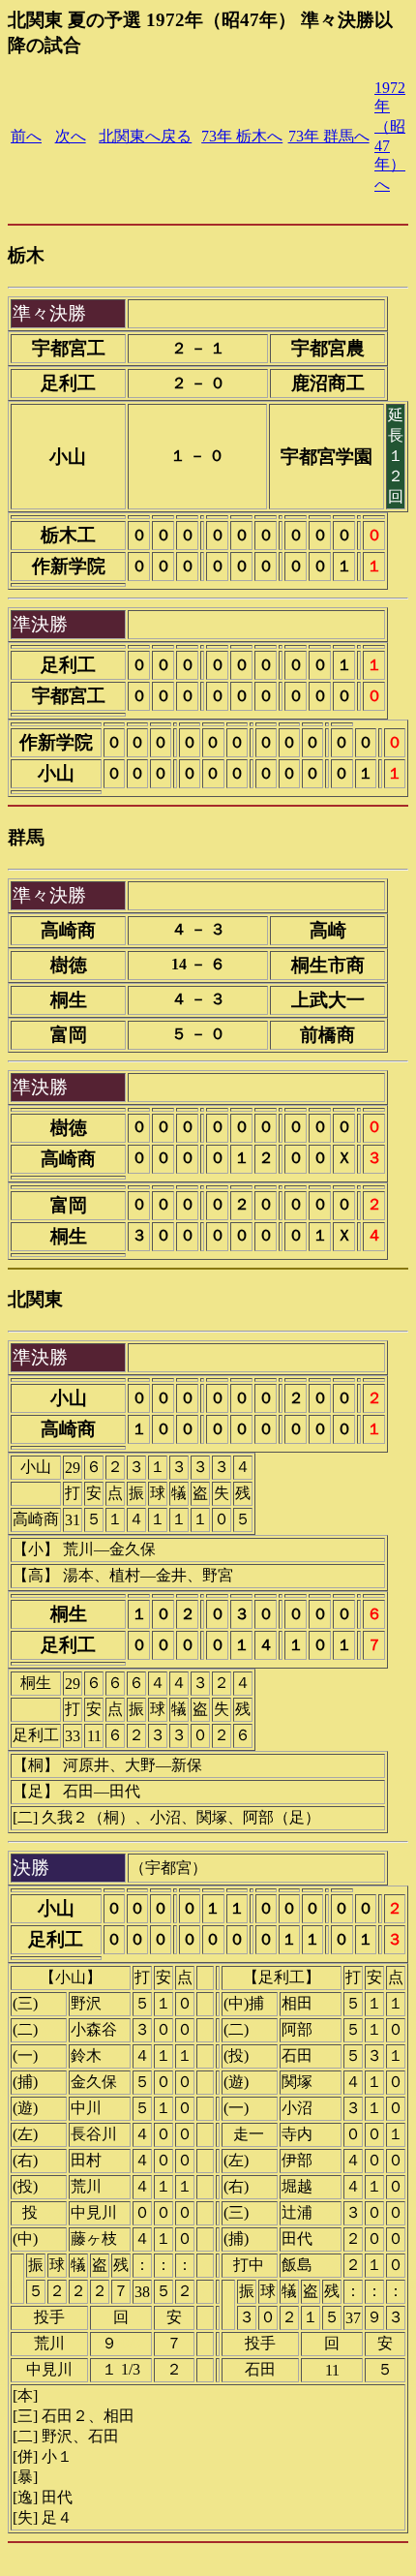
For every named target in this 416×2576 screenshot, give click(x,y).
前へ (26, 136)
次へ (71, 136)
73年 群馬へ (329, 136)
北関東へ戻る (145, 136)
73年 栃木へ (242, 136)
